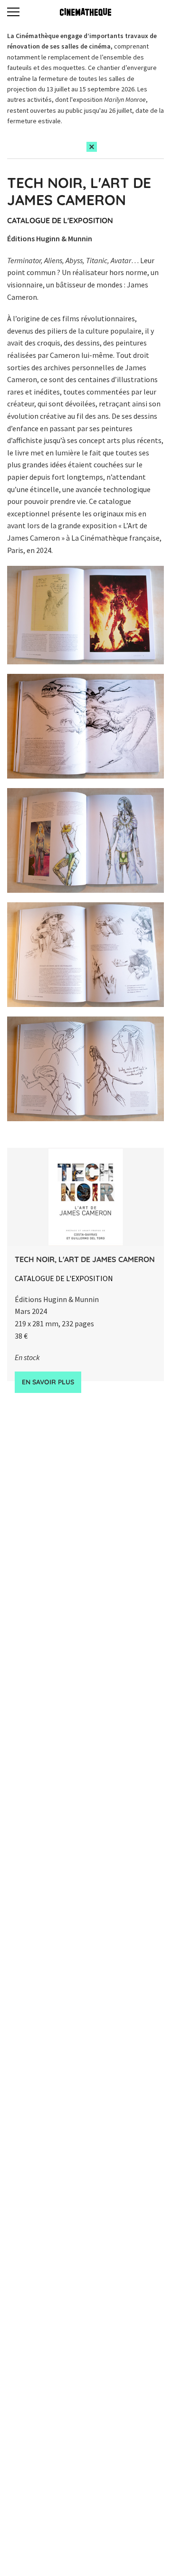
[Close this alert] (92, 147)
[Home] (85, 12)
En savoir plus (48, 1382)
